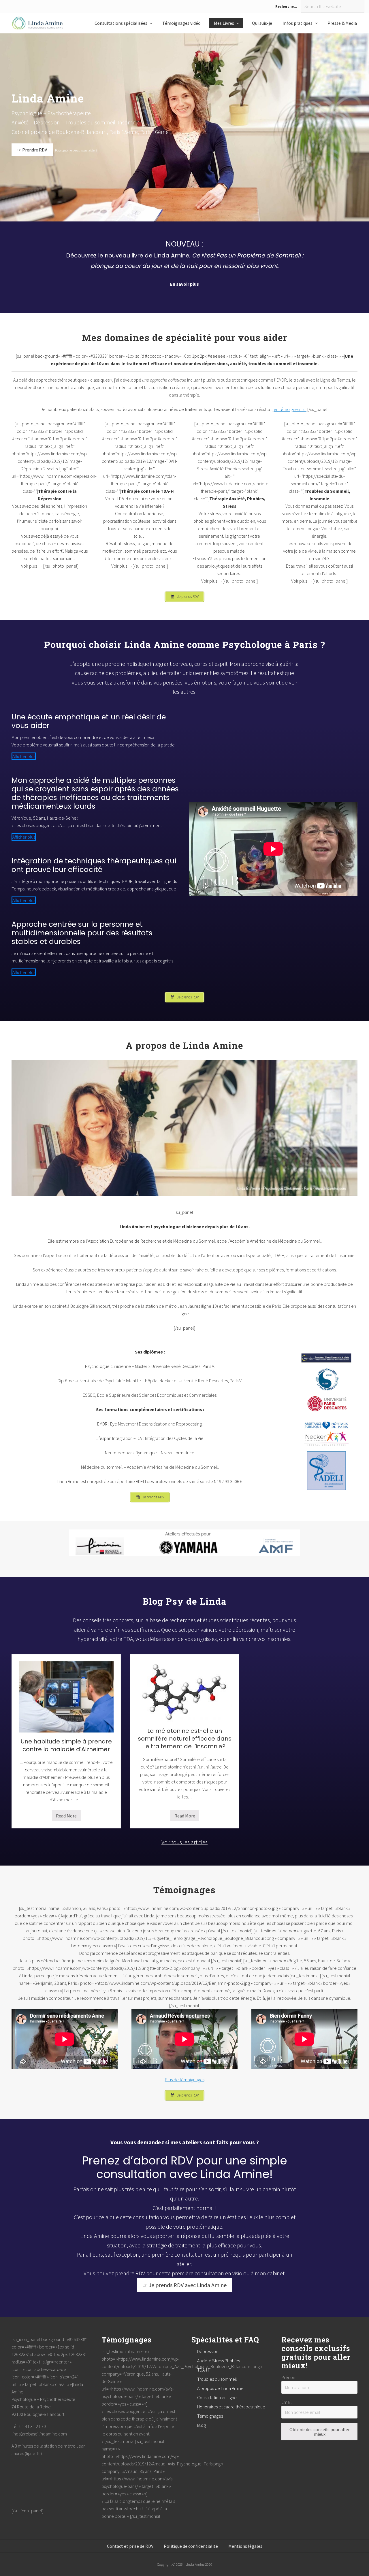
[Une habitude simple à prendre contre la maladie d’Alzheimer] (66, 1697)
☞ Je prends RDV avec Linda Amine (184, 2285)
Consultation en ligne (217, 2397)
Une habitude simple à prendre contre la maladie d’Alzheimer (66, 1745)
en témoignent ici (290, 409)
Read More (66, 1817)
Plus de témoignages (185, 2080)
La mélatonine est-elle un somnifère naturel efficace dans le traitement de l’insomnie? (185, 1739)
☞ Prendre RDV (32, 150)
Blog (202, 2425)
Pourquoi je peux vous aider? (76, 150)
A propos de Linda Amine (220, 2388)
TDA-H (203, 2370)
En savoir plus (184, 284)
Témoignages (210, 2416)
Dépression (208, 2351)
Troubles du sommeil (217, 2379)
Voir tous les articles (184, 1842)
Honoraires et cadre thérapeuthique (231, 2407)
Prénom (289, 2377)
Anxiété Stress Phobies (219, 2361)
